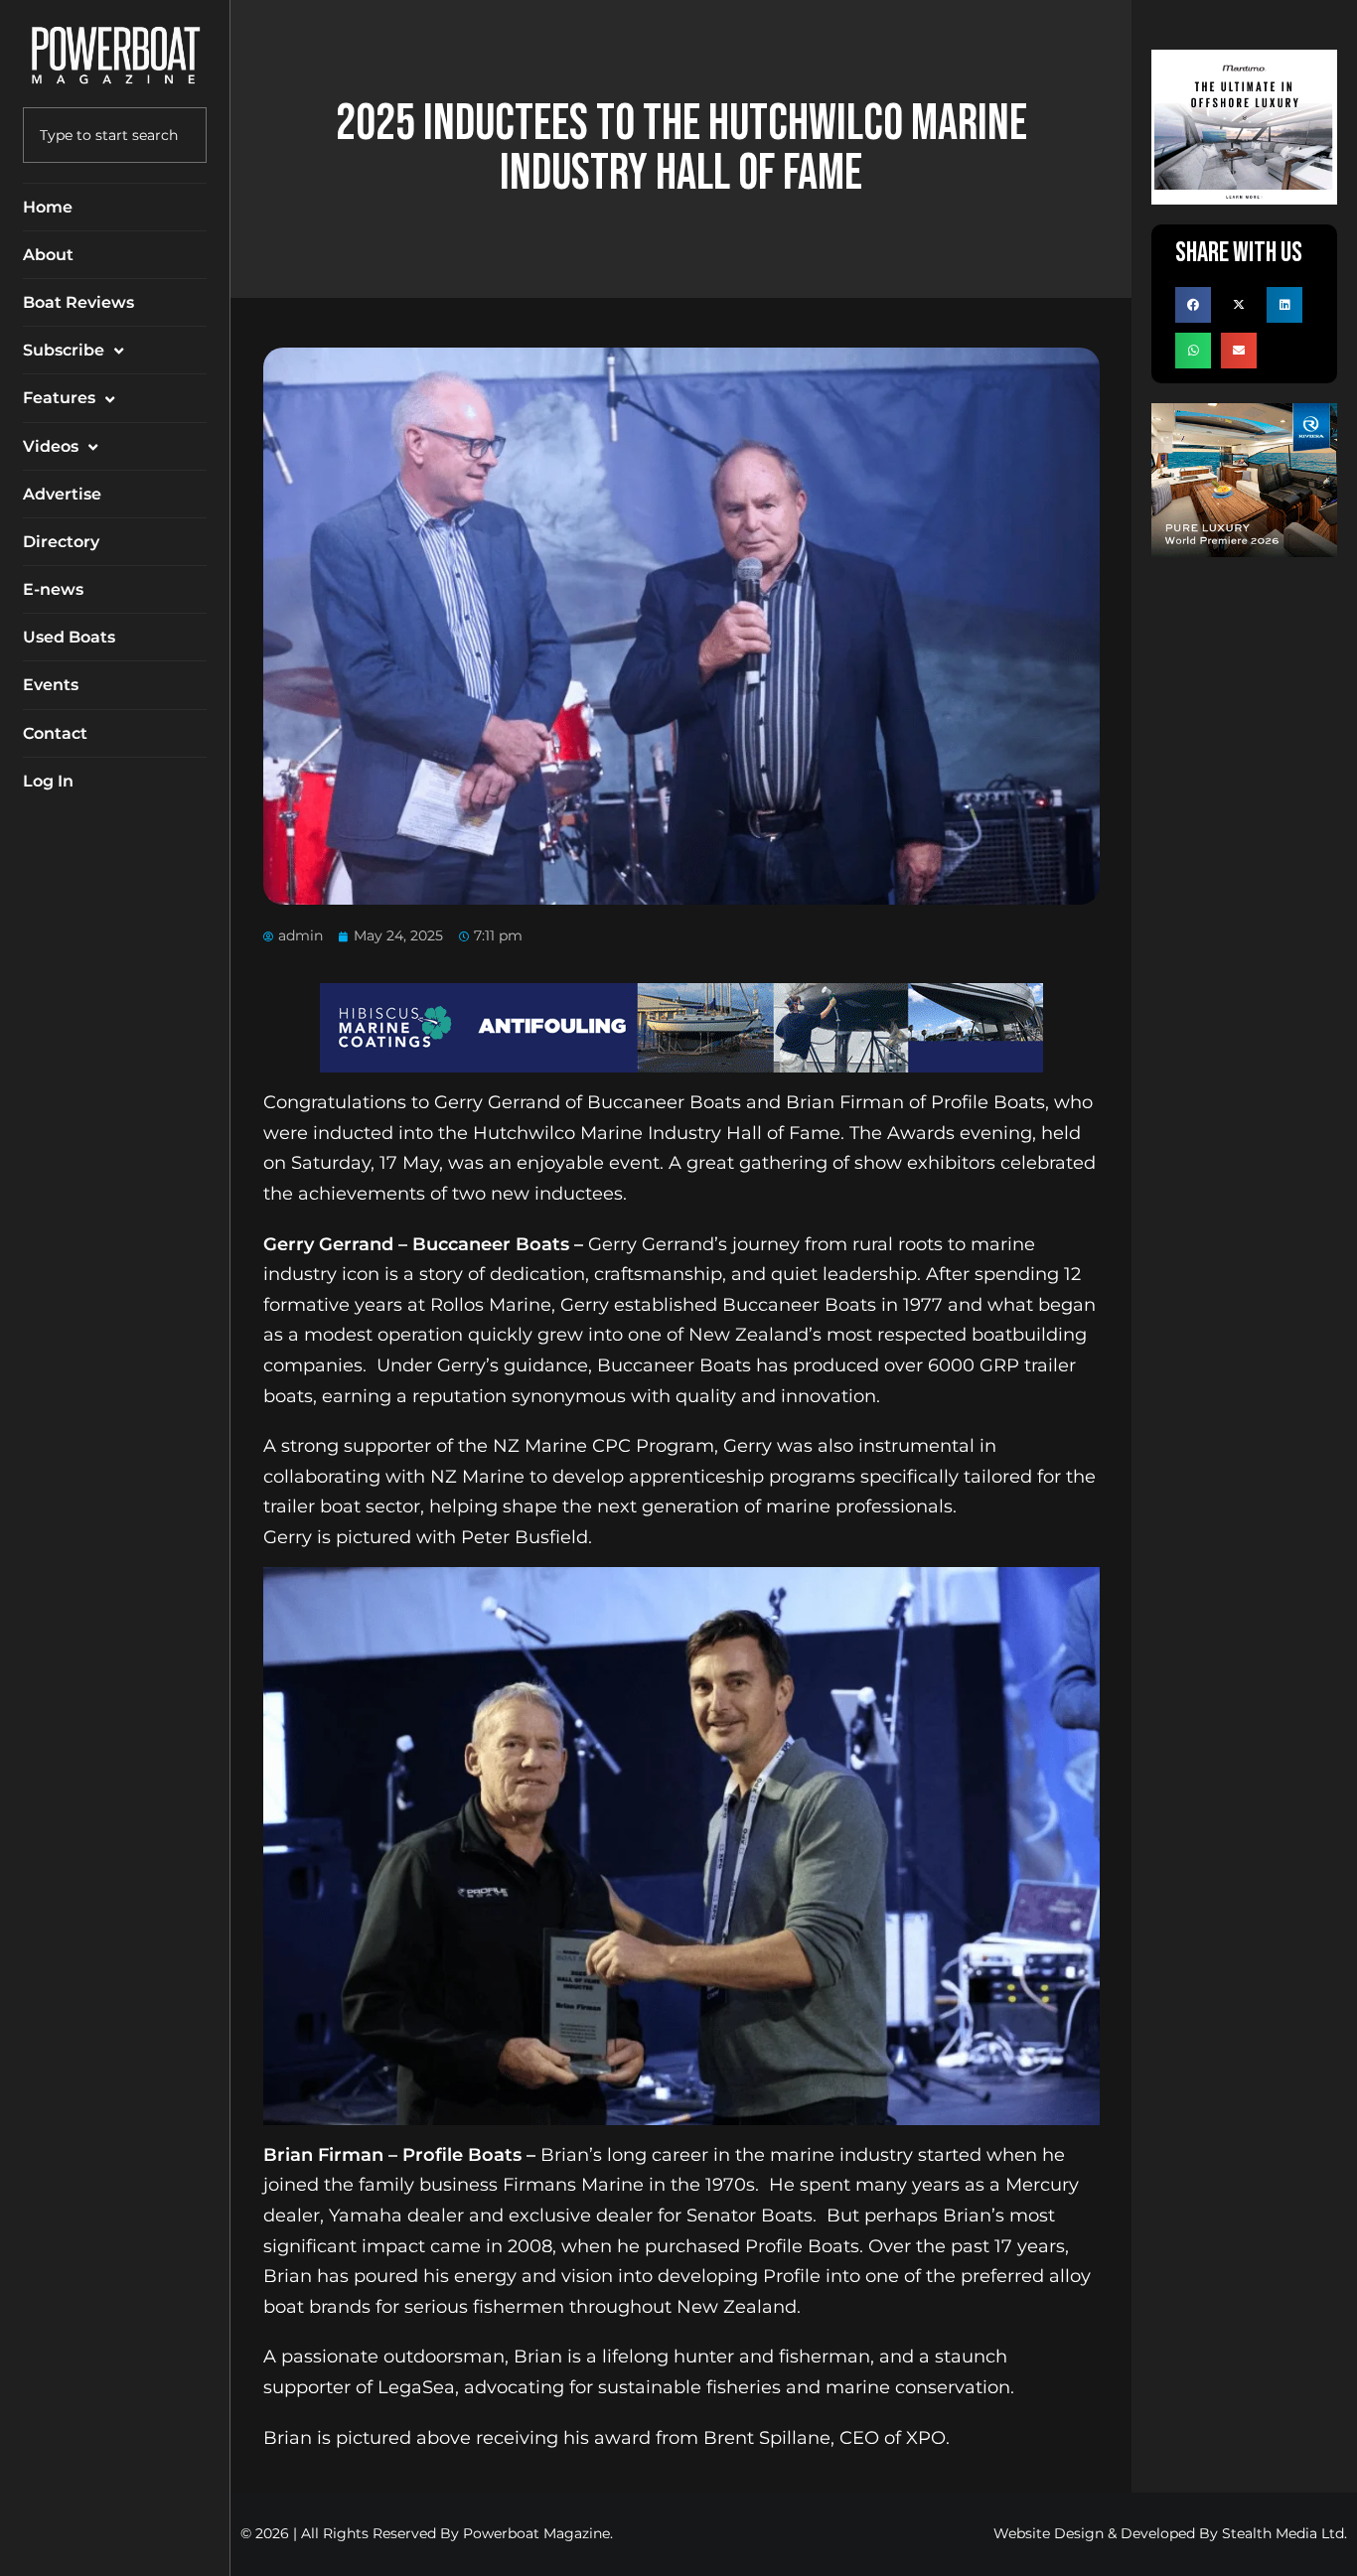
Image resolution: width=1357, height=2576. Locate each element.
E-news (53, 589)
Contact (55, 733)
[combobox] (115, 135)
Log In (48, 781)
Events (51, 685)
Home (48, 207)
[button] (1193, 305)
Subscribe (64, 350)
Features (59, 398)
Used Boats (69, 637)
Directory (61, 542)
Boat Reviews (78, 302)
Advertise (62, 494)
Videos (51, 446)
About (48, 255)
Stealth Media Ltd (1283, 2533)
